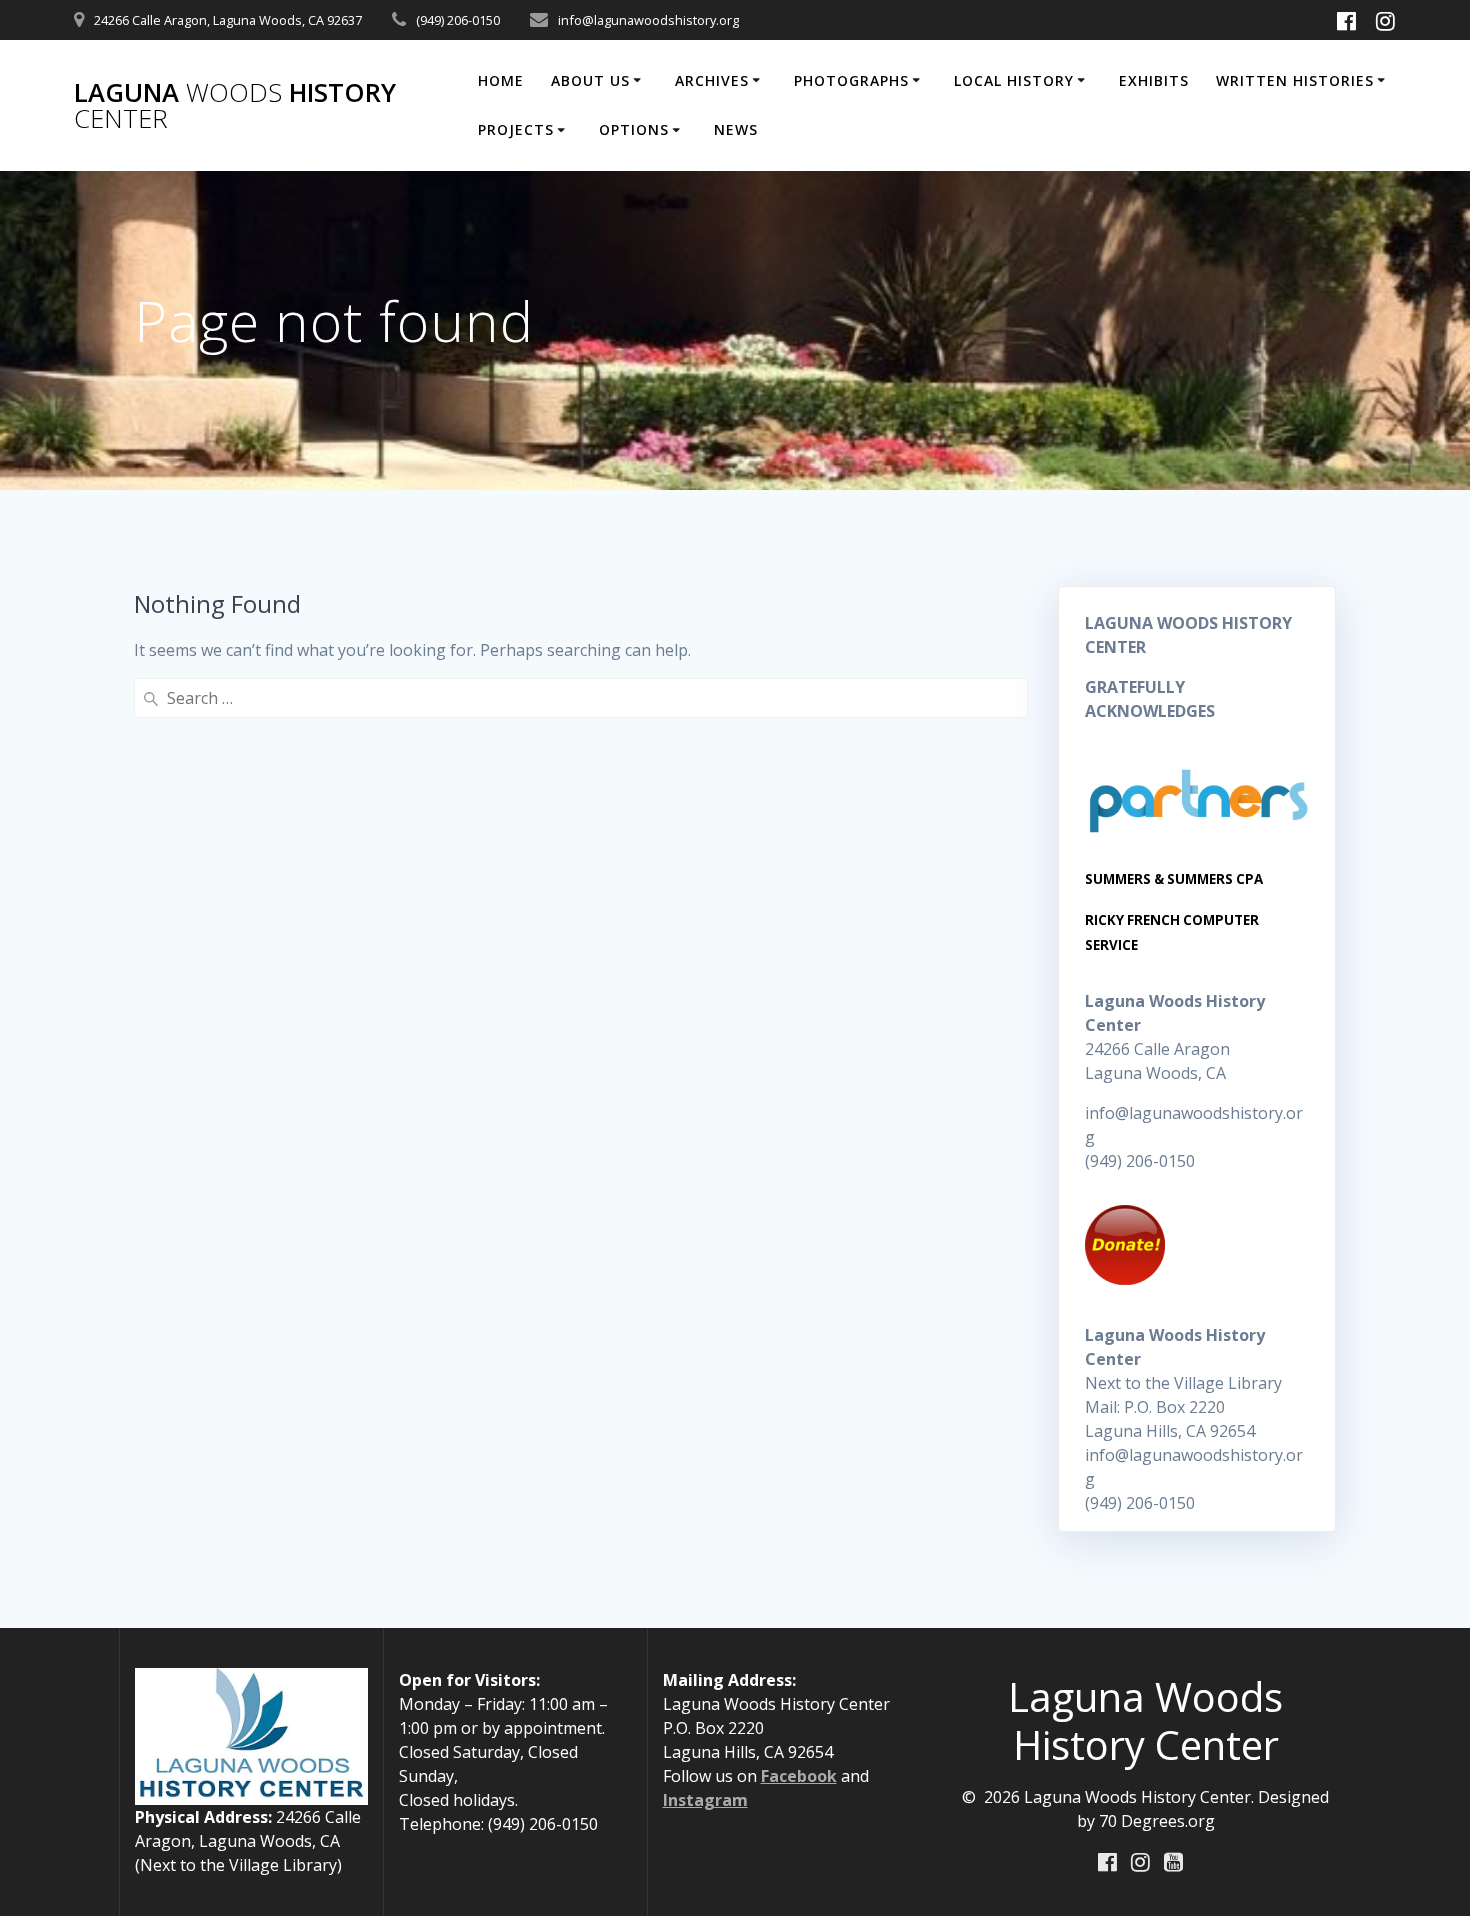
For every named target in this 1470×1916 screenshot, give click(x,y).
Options (634, 129)
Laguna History (235, 105)
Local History (1014, 80)
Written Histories (1295, 80)
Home (501, 80)
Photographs (851, 80)
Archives (712, 80)
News (736, 129)
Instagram (705, 1800)
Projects (516, 129)
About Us (590, 80)
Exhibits (1154, 80)
